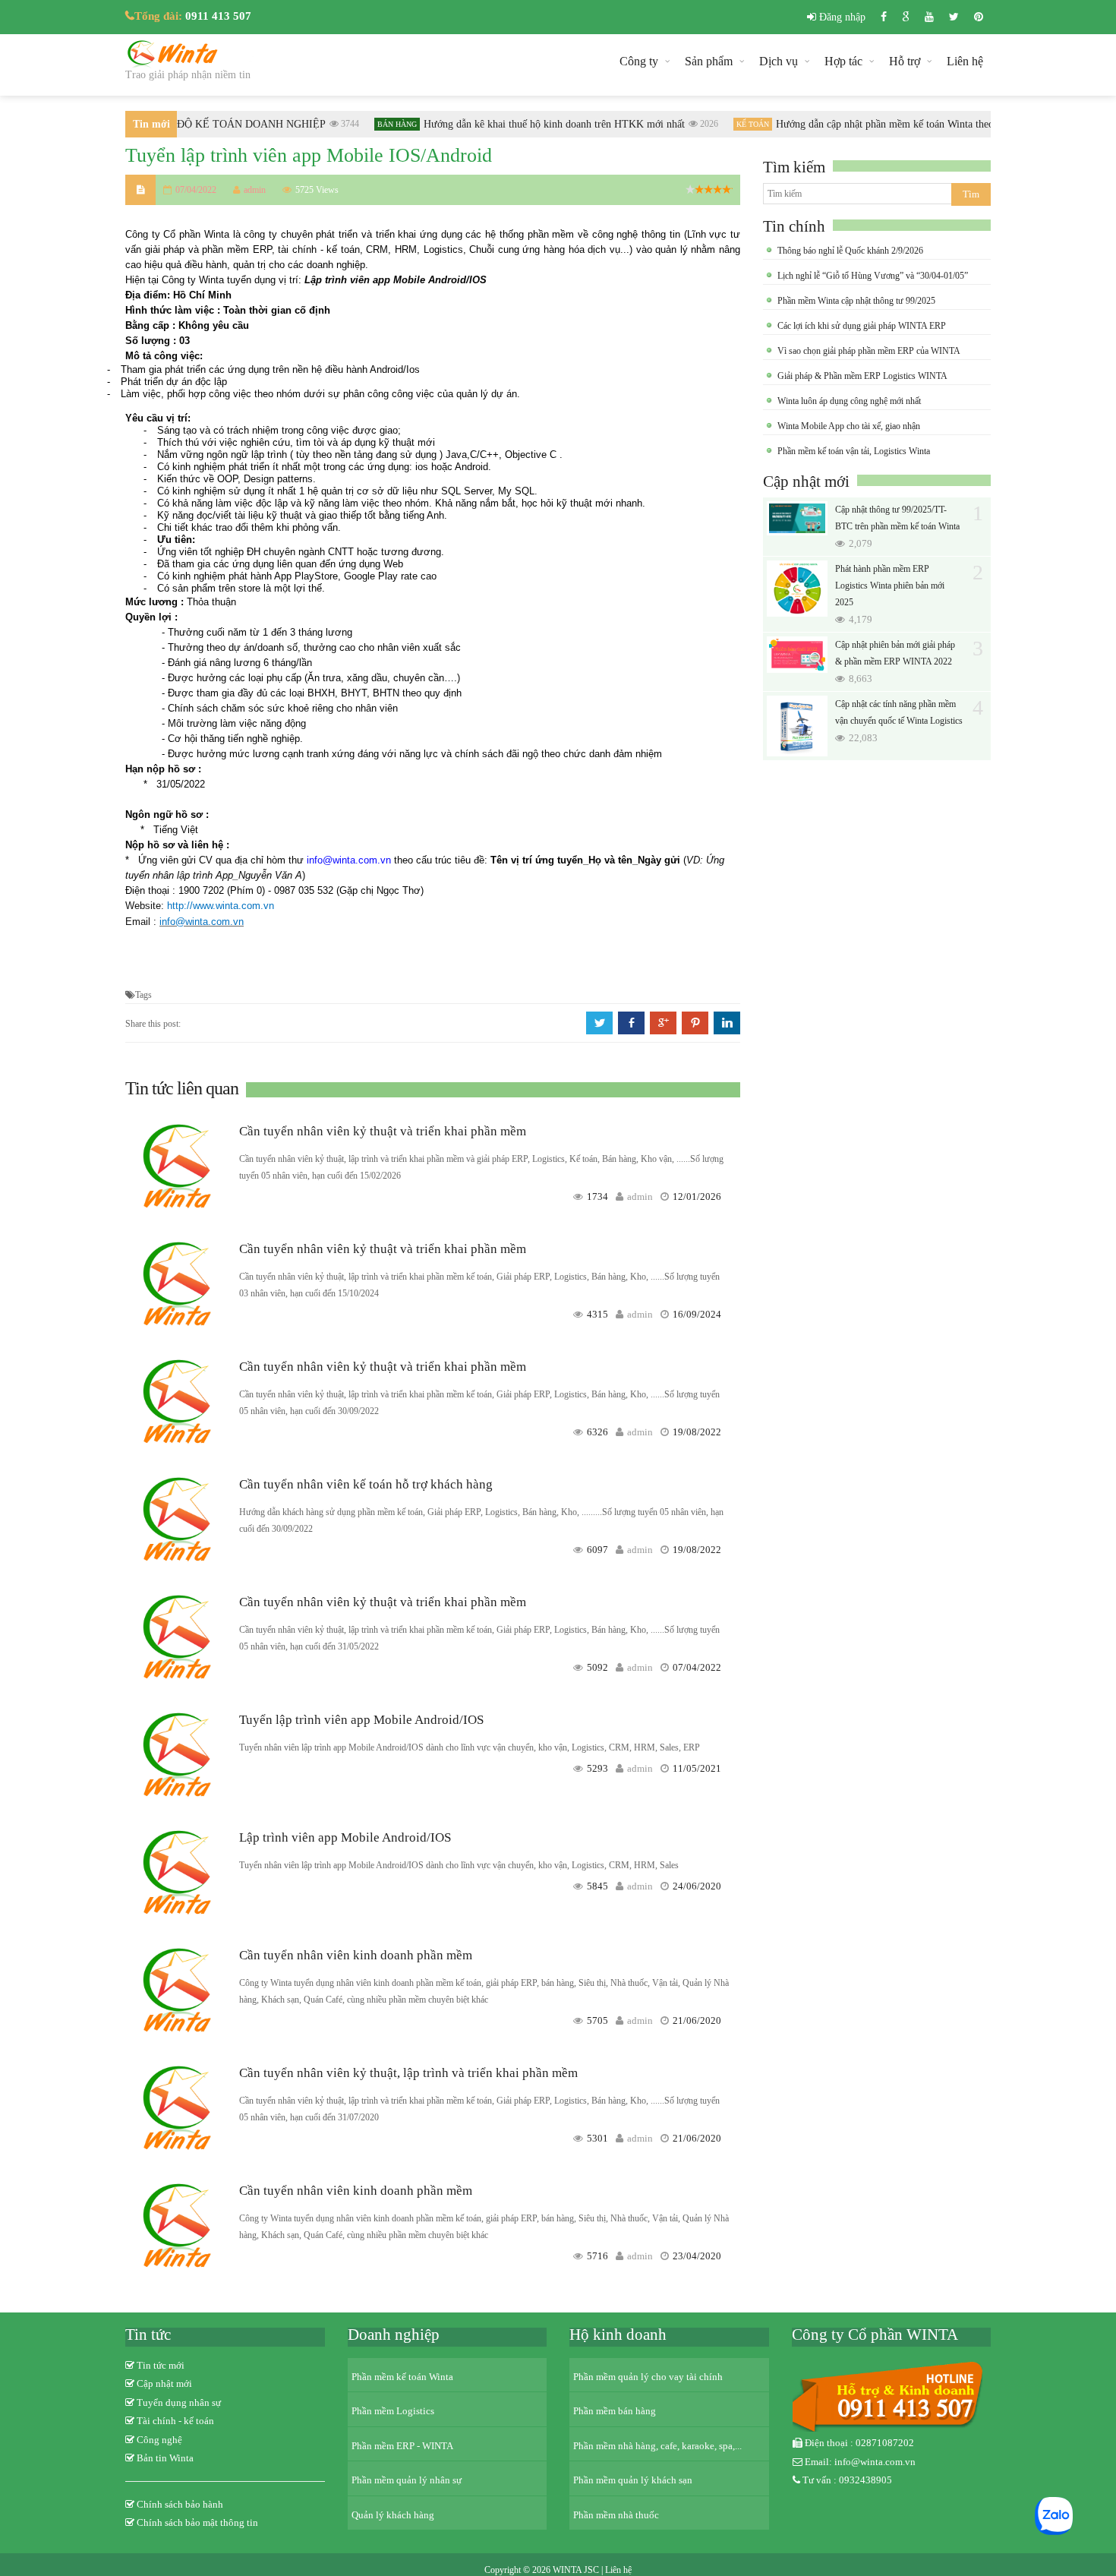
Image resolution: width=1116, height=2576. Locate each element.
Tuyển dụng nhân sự (179, 2402)
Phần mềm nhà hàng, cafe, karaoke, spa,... (657, 2446)
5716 (597, 2256)
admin (640, 1196)
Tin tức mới (161, 2365)
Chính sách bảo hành (180, 2504)
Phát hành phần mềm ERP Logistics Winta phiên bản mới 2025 (890, 586)
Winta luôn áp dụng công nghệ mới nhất (849, 401)
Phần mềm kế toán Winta (402, 2377)
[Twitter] (954, 17)
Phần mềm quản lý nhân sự (407, 2480)
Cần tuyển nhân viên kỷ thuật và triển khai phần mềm (383, 1131)
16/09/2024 (697, 1314)
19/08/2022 (697, 1432)
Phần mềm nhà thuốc (616, 2515)
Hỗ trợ (905, 61)
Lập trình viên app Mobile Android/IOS (345, 1837)
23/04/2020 (697, 2256)
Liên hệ (965, 61)
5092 (597, 1667)
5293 (597, 1768)
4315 (597, 1314)
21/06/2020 (697, 2020)
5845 (597, 1886)
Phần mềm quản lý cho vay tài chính (648, 2377)
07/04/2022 (697, 1667)
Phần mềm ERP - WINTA (402, 2446)
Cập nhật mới (806, 481)
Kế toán (737, 124)
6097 (597, 1550)
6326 (597, 1432)
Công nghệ (159, 2440)
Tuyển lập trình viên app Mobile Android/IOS (361, 1720)
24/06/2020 (697, 1886)
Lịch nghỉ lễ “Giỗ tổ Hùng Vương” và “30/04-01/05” (873, 276)
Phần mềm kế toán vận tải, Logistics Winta (854, 451)
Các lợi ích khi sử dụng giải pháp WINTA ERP (862, 326)
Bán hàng (381, 124)
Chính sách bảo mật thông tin (197, 2522)
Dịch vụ (779, 61)
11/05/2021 (697, 1768)
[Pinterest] (979, 17)
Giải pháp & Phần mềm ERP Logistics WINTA (862, 376)
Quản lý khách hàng (393, 2515)
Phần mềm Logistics (393, 2411)
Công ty (639, 61)
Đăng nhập (841, 17)
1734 (597, 1196)
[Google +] (906, 17)
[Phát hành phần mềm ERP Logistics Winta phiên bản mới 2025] (797, 589)
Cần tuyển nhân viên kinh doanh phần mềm (356, 1955)
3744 (334, 124)
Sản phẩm (709, 61)
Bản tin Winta (165, 2458)
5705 (597, 2020)
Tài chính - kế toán (175, 2421)
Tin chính (794, 226)
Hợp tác (843, 61)
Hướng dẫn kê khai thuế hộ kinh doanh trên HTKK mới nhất (538, 124)
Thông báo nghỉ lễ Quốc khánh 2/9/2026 (850, 251)
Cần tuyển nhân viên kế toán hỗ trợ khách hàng (366, 1484)
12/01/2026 (697, 1196)
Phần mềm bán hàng (615, 2411)
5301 (597, 2138)
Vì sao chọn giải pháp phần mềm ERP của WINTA (869, 351)
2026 (693, 124)
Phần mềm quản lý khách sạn (633, 2480)
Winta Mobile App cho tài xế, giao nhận (849, 426)
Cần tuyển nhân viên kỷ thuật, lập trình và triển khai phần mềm (408, 2073)
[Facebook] (884, 17)
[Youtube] (929, 17)
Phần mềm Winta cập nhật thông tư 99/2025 (856, 301)
